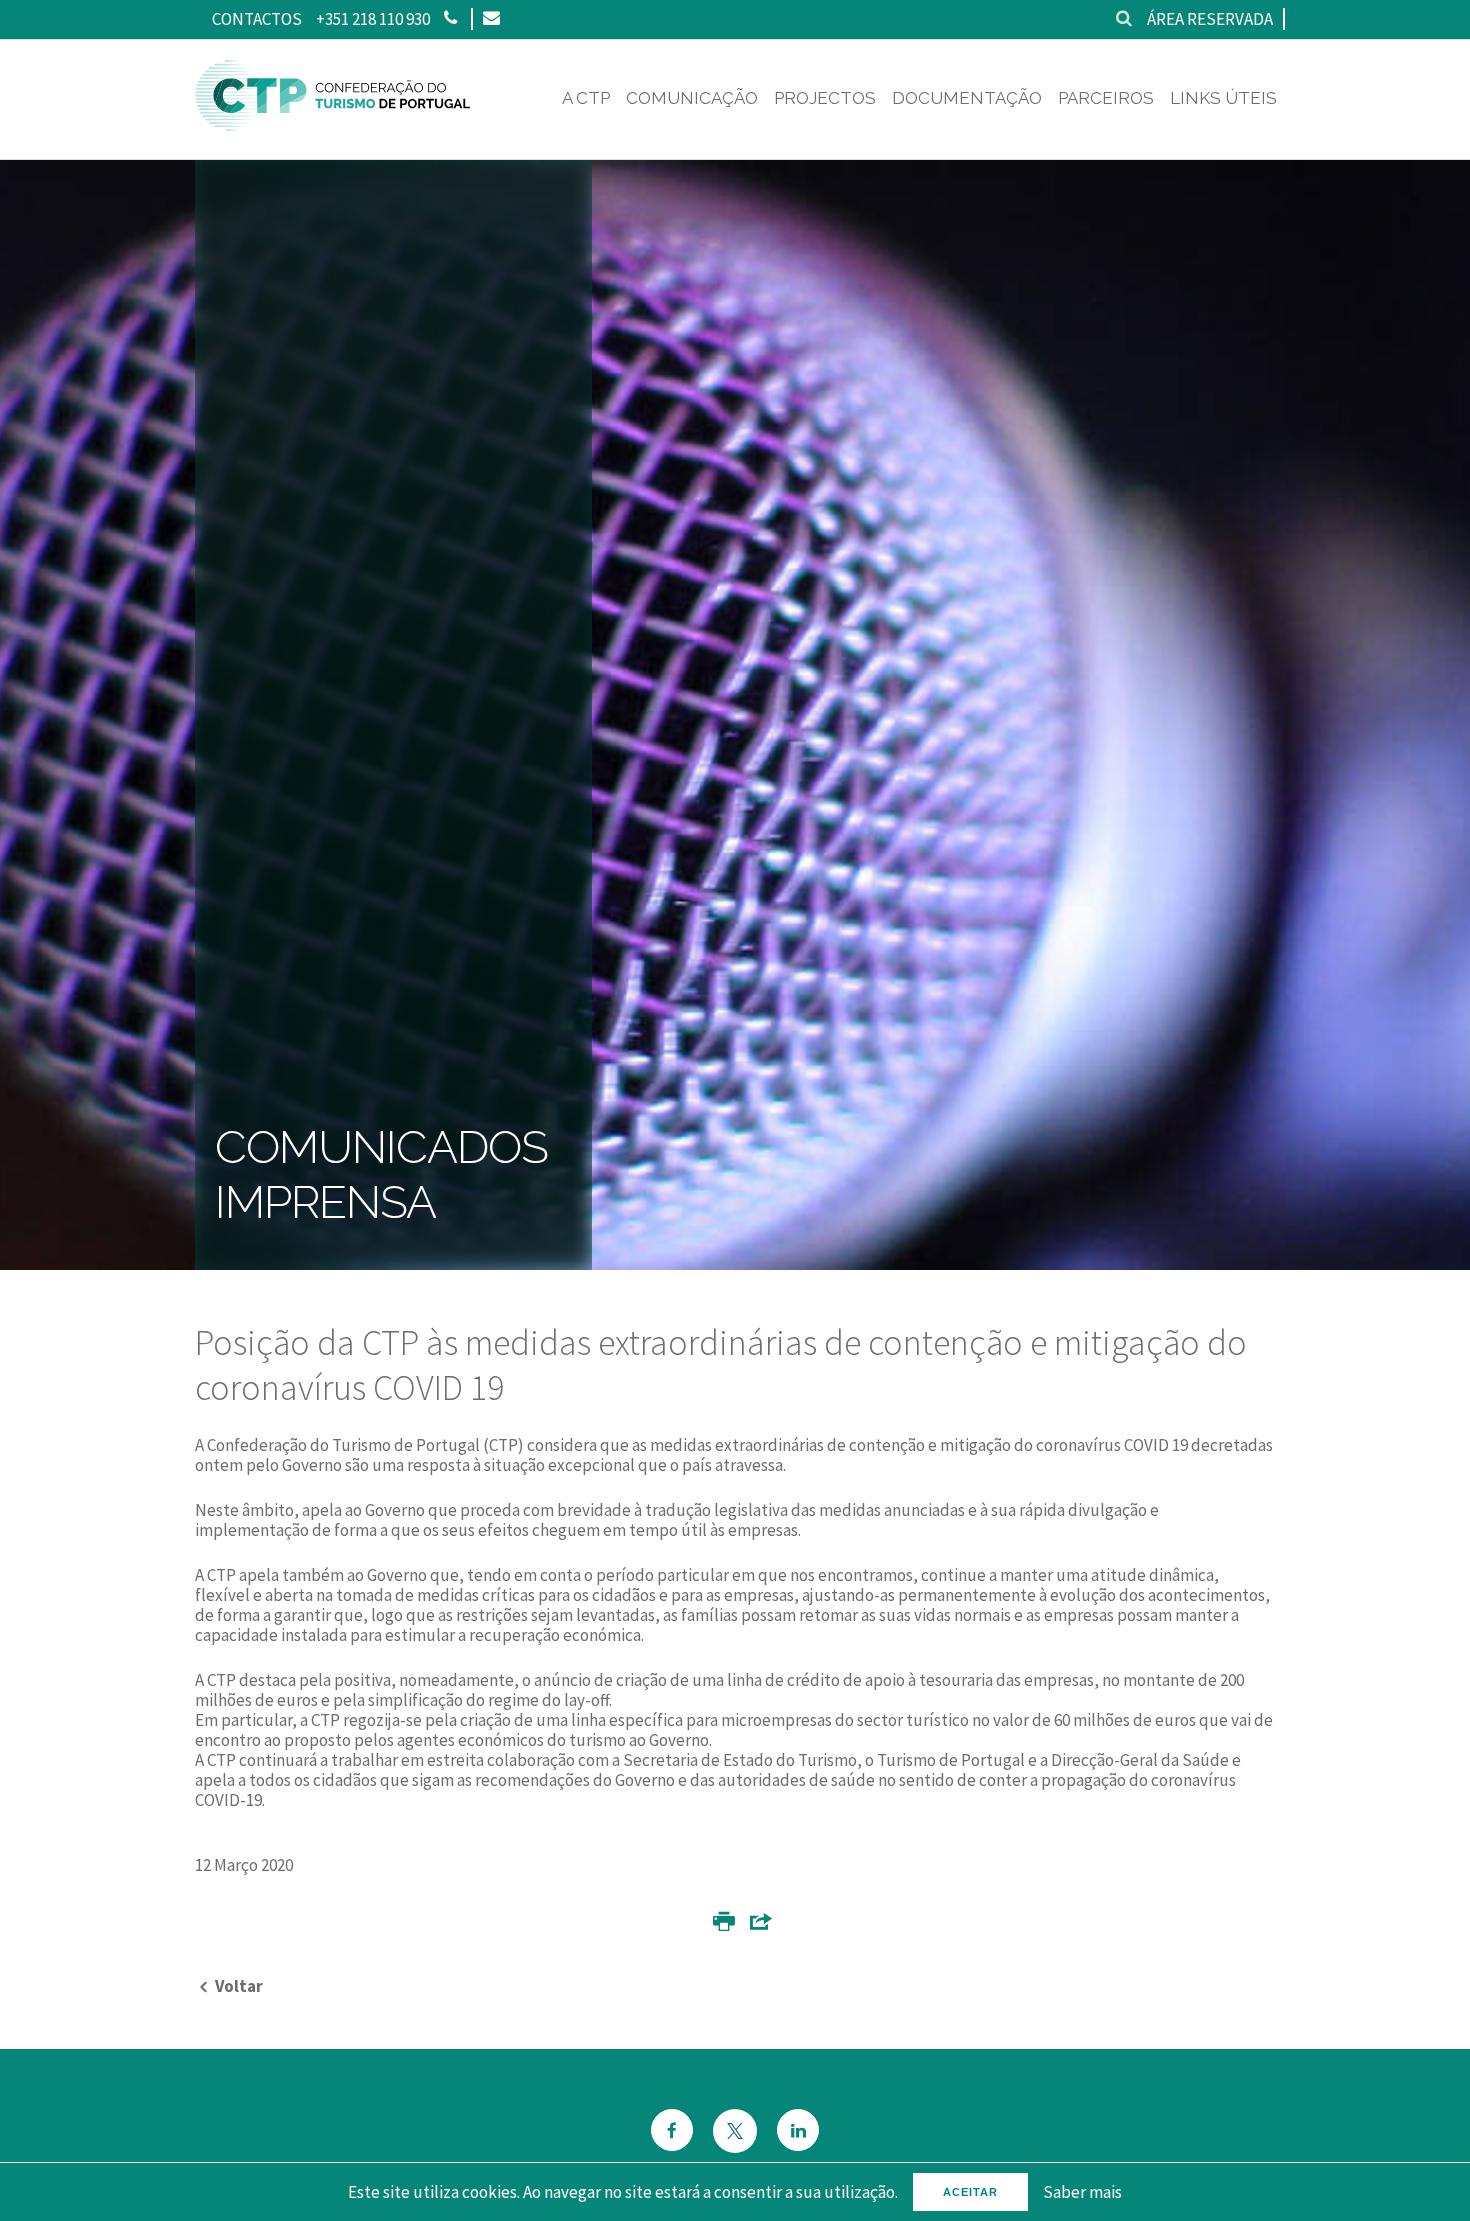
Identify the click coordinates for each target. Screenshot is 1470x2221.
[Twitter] (735, 2131)
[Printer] (724, 1925)
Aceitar (970, 2192)
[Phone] (450, 19)
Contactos (257, 19)
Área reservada (1210, 19)
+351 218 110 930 (373, 19)
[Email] (490, 19)
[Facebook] (672, 2132)
